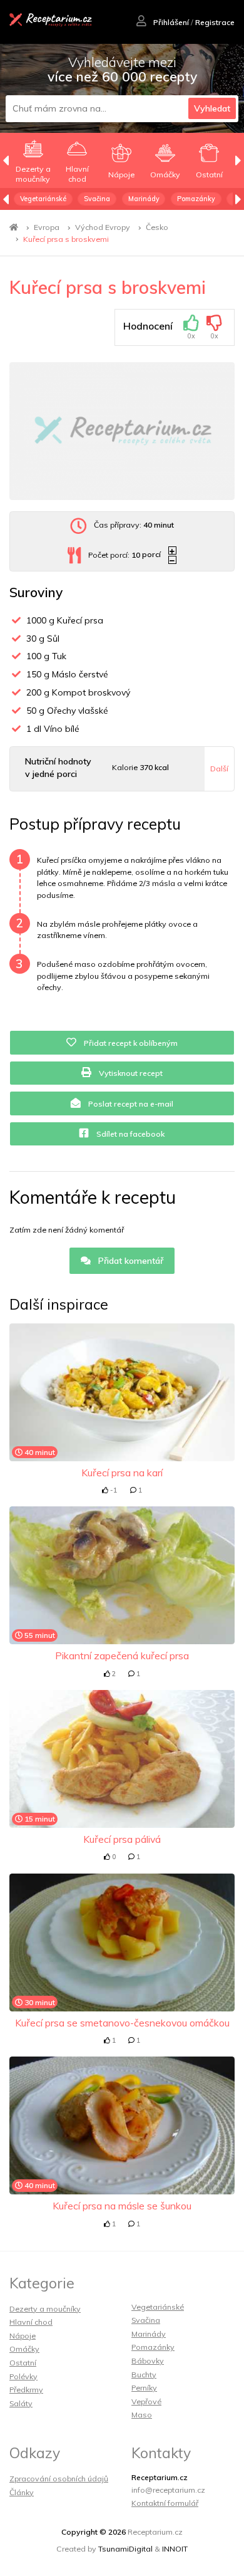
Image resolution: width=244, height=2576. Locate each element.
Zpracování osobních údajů (59, 2479)
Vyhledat (212, 108)
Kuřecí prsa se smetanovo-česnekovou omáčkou (122, 2023)
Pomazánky (196, 199)
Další (219, 769)
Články (22, 2492)
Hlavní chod (31, 2322)
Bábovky (148, 2361)
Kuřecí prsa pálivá (122, 1839)
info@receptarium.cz (168, 2490)
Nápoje (23, 2336)
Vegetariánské (43, 199)
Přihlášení (170, 22)
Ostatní (23, 2363)
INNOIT (175, 2549)
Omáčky (24, 2349)
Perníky (144, 2388)
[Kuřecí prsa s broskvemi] (122, 431)
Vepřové (146, 2401)
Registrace (215, 22)
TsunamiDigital (125, 2549)
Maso (142, 2415)
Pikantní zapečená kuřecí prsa (122, 1656)
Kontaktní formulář (165, 2503)
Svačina (97, 199)
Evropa (47, 227)
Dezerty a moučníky (45, 2309)
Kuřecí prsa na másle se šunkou (122, 2206)
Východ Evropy (103, 227)
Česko (157, 227)
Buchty (144, 2375)
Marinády (144, 199)
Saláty (21, 2403)
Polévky (23, 2376)
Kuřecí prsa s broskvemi (66, 239)
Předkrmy (26, 2390)
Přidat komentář (130, 1261)
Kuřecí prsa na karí (122, 1473)
